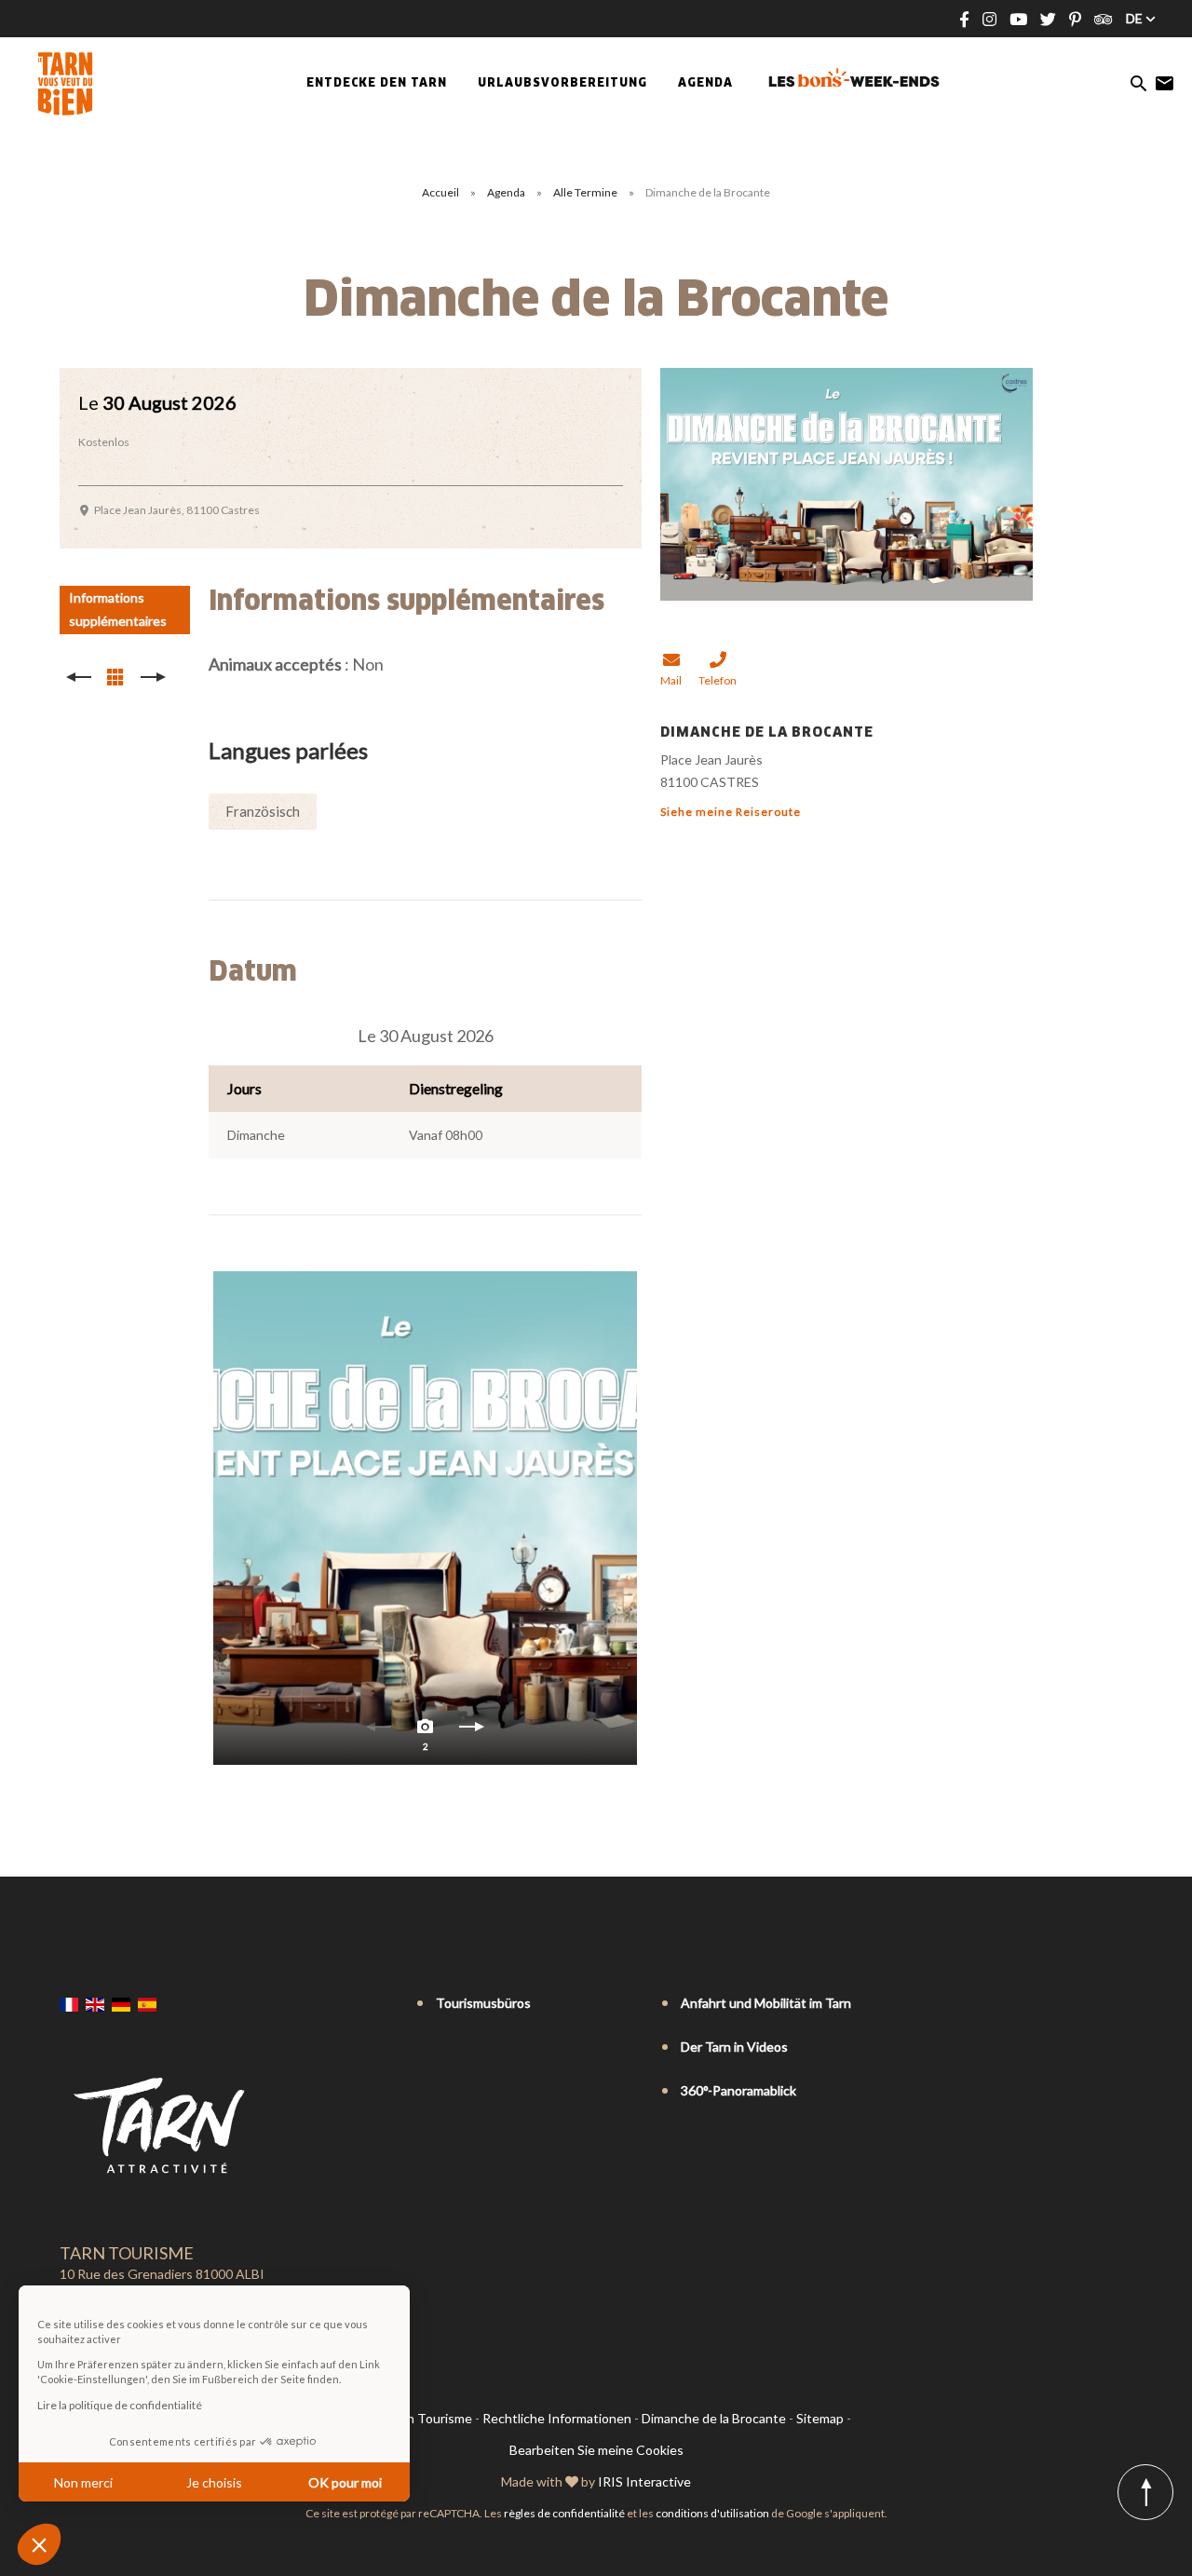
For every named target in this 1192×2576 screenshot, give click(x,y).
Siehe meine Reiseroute (731, 812)
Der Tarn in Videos (734, 2047)
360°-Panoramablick (738, 2090)
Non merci (83, 2482)
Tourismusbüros (483, 2003)
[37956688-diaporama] (425, 1518)
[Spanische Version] (147, 2004)
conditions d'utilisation (712, 2513)
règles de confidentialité (564, 2513)
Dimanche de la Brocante (714, 2418)
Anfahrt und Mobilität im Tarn (766, 2003)
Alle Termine (586, 192)
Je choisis (214, 2482)
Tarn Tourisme (430, 2418)
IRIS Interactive (644, 2481)
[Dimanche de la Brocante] (847, 482)
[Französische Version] (69, 2004)
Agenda (705, 84)
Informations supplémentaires (118, 609)
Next (472, 1731)
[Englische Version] (95, 2004)
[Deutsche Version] (121, 2004)
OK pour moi (345, 2482)
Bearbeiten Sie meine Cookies (596, 2450)
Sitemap (820, 2418)
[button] (39, 2544)
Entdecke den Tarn (377, 84)
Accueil (440, 192)
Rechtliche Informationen (557, 2418)
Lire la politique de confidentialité (120, 2405)
